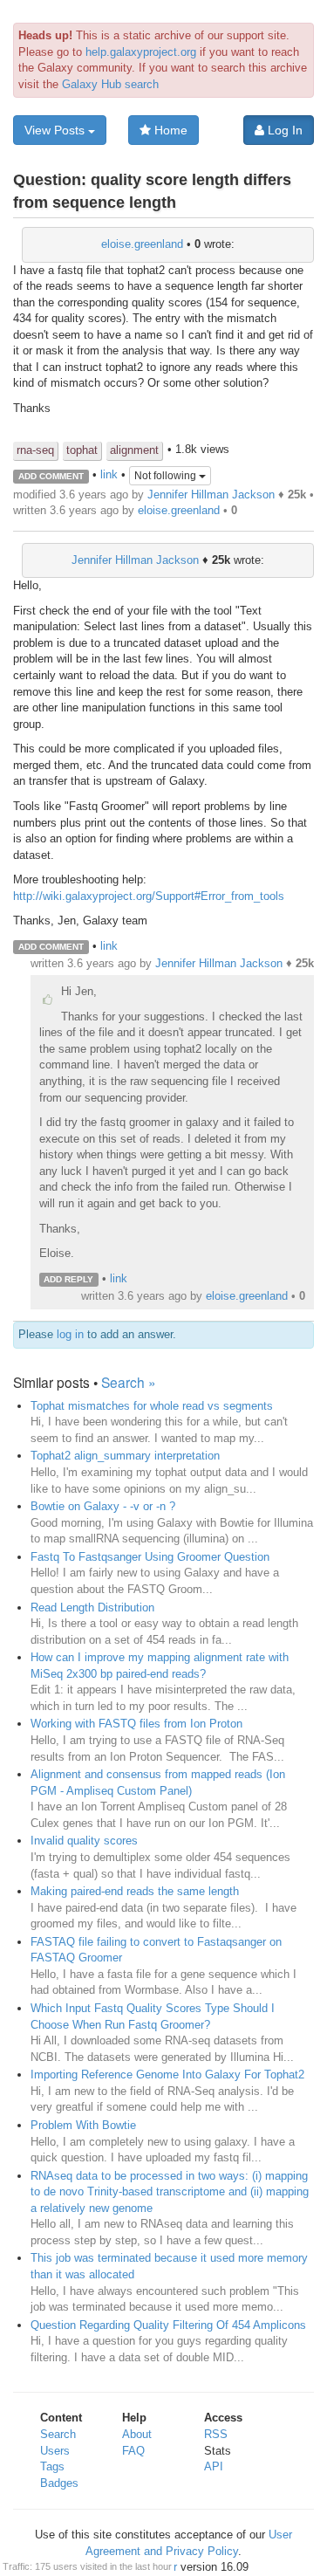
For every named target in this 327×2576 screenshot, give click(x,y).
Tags (52, 2466)
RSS (216, 2434)
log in (70, 1334)
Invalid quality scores (84, 1841)
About (137, 2434)
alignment (134, 450)
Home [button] (169, 130)
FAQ (133, 2451)
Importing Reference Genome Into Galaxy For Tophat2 (167, 2075)
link (109, 475)
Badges (59, 2483)
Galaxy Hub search (110, 84)
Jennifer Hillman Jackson (211, 495)
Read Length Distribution (92, 1607)
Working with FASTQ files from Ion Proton (136, 1724)
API (214, 2466)
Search (58, 2434)
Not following (167, 476)
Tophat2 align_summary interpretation (125, 1456)
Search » (129, 1382)
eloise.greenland (142, 244)
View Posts (56, 130)
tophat (82, 450)
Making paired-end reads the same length (135, 1891)
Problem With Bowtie (83, 2125)
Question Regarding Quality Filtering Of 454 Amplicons (168, 2325)
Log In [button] (283, 130)
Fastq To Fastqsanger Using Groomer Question (150, 1557)
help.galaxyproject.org (141, 52)
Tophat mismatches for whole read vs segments (152, 1406)
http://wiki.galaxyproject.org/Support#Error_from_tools (149, 896)
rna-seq (35, 450)
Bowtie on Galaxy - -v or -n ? (103, 1506)
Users (55, 2451)
